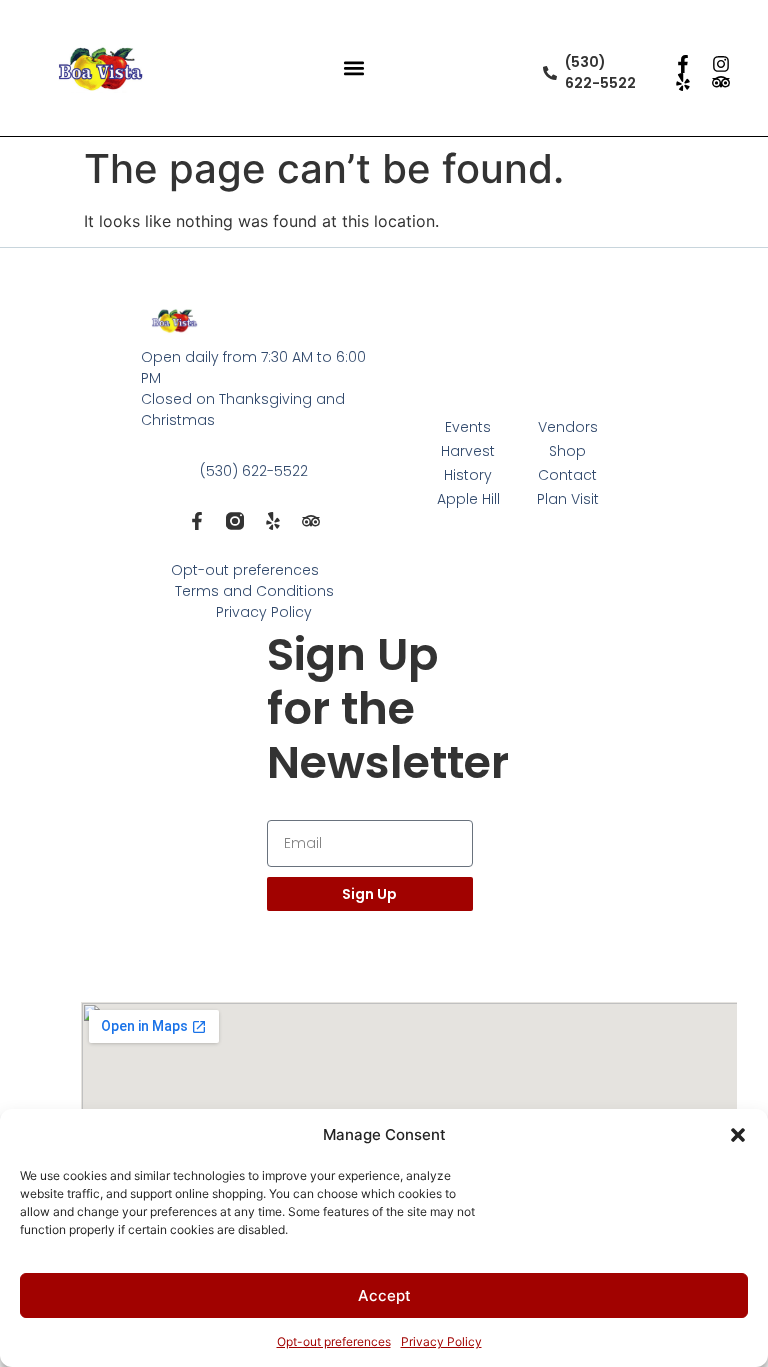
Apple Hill (468, 499)
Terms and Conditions (254, 591)
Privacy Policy (441, 1341)
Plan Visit (568, 499)
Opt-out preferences (334, 1341)
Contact (567, 475)
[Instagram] (721, 64)
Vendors (568, 427)
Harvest (468, 451)
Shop (567, 451)
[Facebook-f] (683, 64)
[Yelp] (683, 82)
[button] (738, 1135)
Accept (384, 1295)
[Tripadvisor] (721, 82)
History (468, 475)
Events (468, 427)
